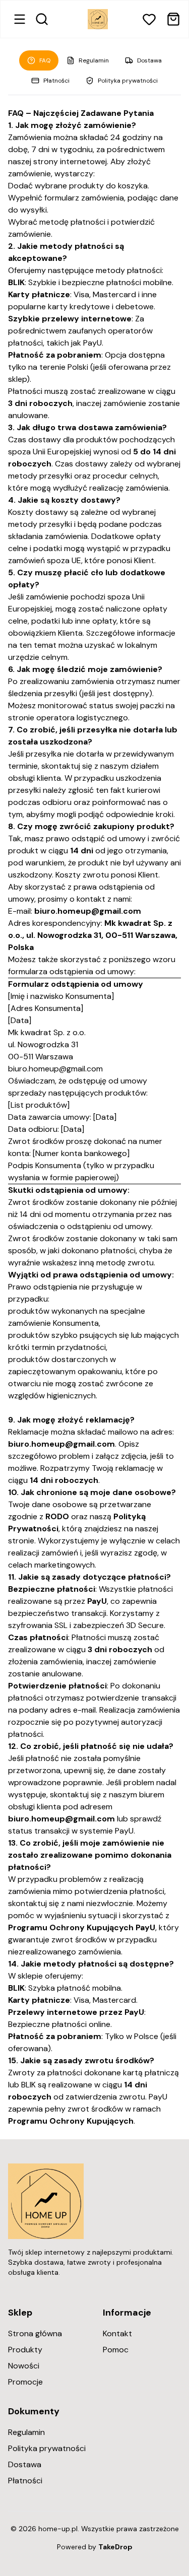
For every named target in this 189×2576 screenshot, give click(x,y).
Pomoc (116, 2350)
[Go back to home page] (98, 19)
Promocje (25, 2382)
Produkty (25, 2350)
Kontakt (117, 2333)
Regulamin (94, 60)
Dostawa (149, 60)
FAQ (45, 60)
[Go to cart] (173, 19)
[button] (149, 19)
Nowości (24, 2366)
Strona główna (35, 2333)
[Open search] (42, 19)
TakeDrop (115, 2547)
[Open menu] (20, 19)
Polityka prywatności (128, 81)
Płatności (56, 81)
